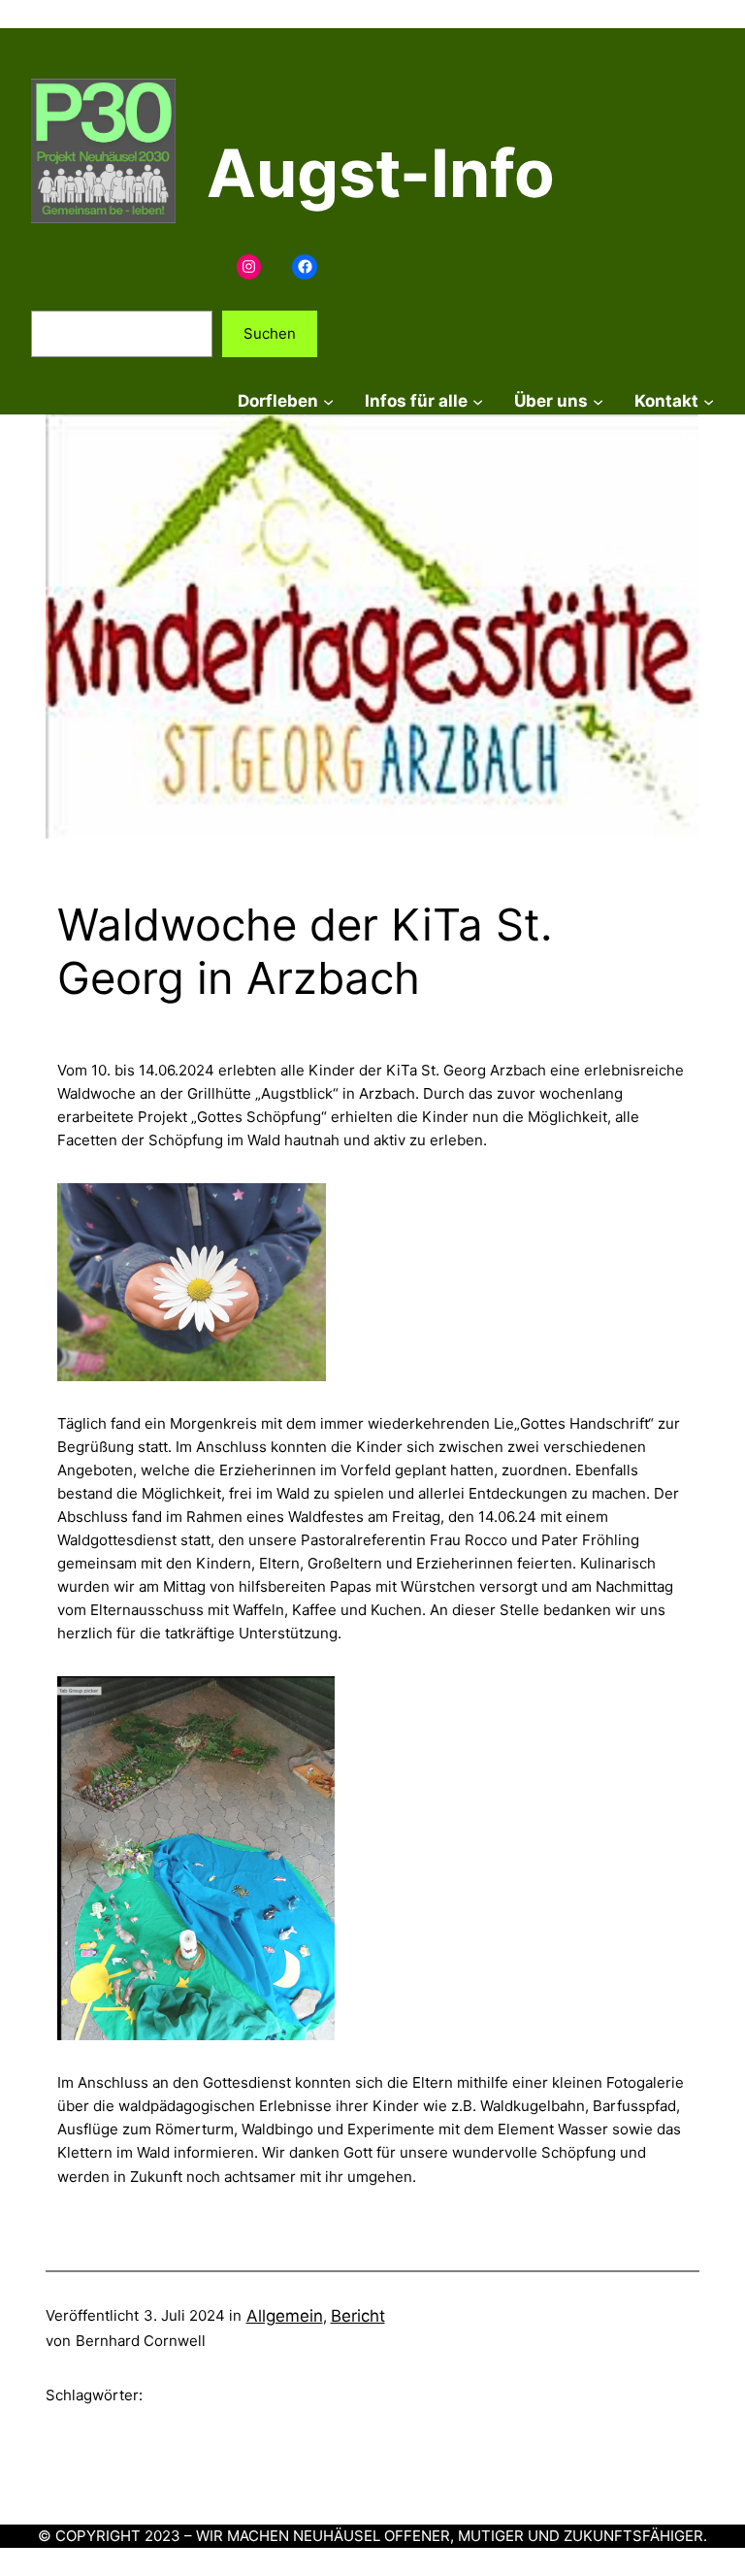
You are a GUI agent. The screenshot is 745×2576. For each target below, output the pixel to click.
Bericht (358, 2316)
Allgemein (285, 2316)
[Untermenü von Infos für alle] (478, 401)
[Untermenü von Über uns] (598, 401)
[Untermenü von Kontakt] (709, 401)
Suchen (270, 333)
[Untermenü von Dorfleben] (328, 401)
